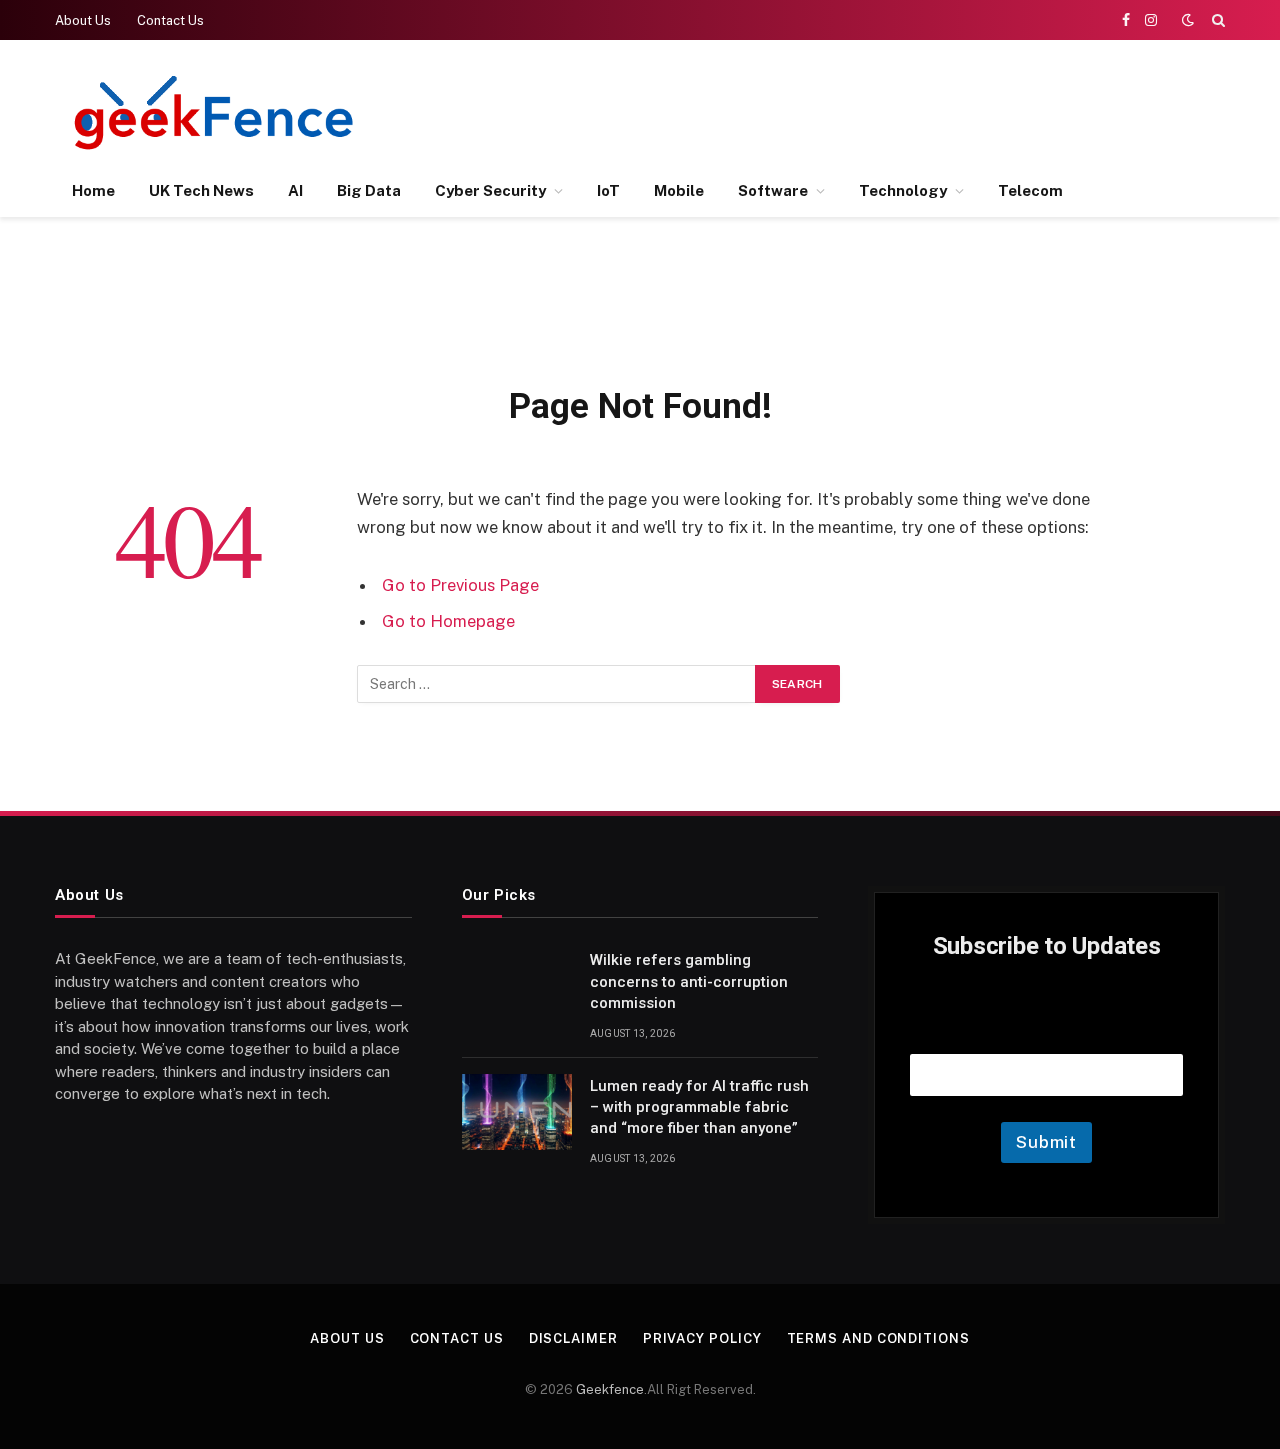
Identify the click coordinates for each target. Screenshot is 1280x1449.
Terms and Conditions (878, 1338)
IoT (608, 190)
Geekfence (610, 1389)
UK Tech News (201, 190)
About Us (83, 20)
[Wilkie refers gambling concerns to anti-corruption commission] (517, 986)
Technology (903, 190)
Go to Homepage (448, 621)
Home (93, 190)
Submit (1046, 1142)
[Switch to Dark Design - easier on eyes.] (1188, 20)
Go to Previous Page (460, 585)
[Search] (1216, 20)
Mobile (679, 190)
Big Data (369, 190)
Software (773, 190)
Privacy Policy (702, 1338)
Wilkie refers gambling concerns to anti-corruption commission (689, 981)
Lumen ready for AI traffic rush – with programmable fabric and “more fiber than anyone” (699, 1107)
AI (295, 190)
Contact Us (170, 20)
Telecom (1030, 190)
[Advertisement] (861, 110)
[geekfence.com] (215, 112)
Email (1047, 1028)
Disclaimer (573, 1338)
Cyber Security (490, 190)
